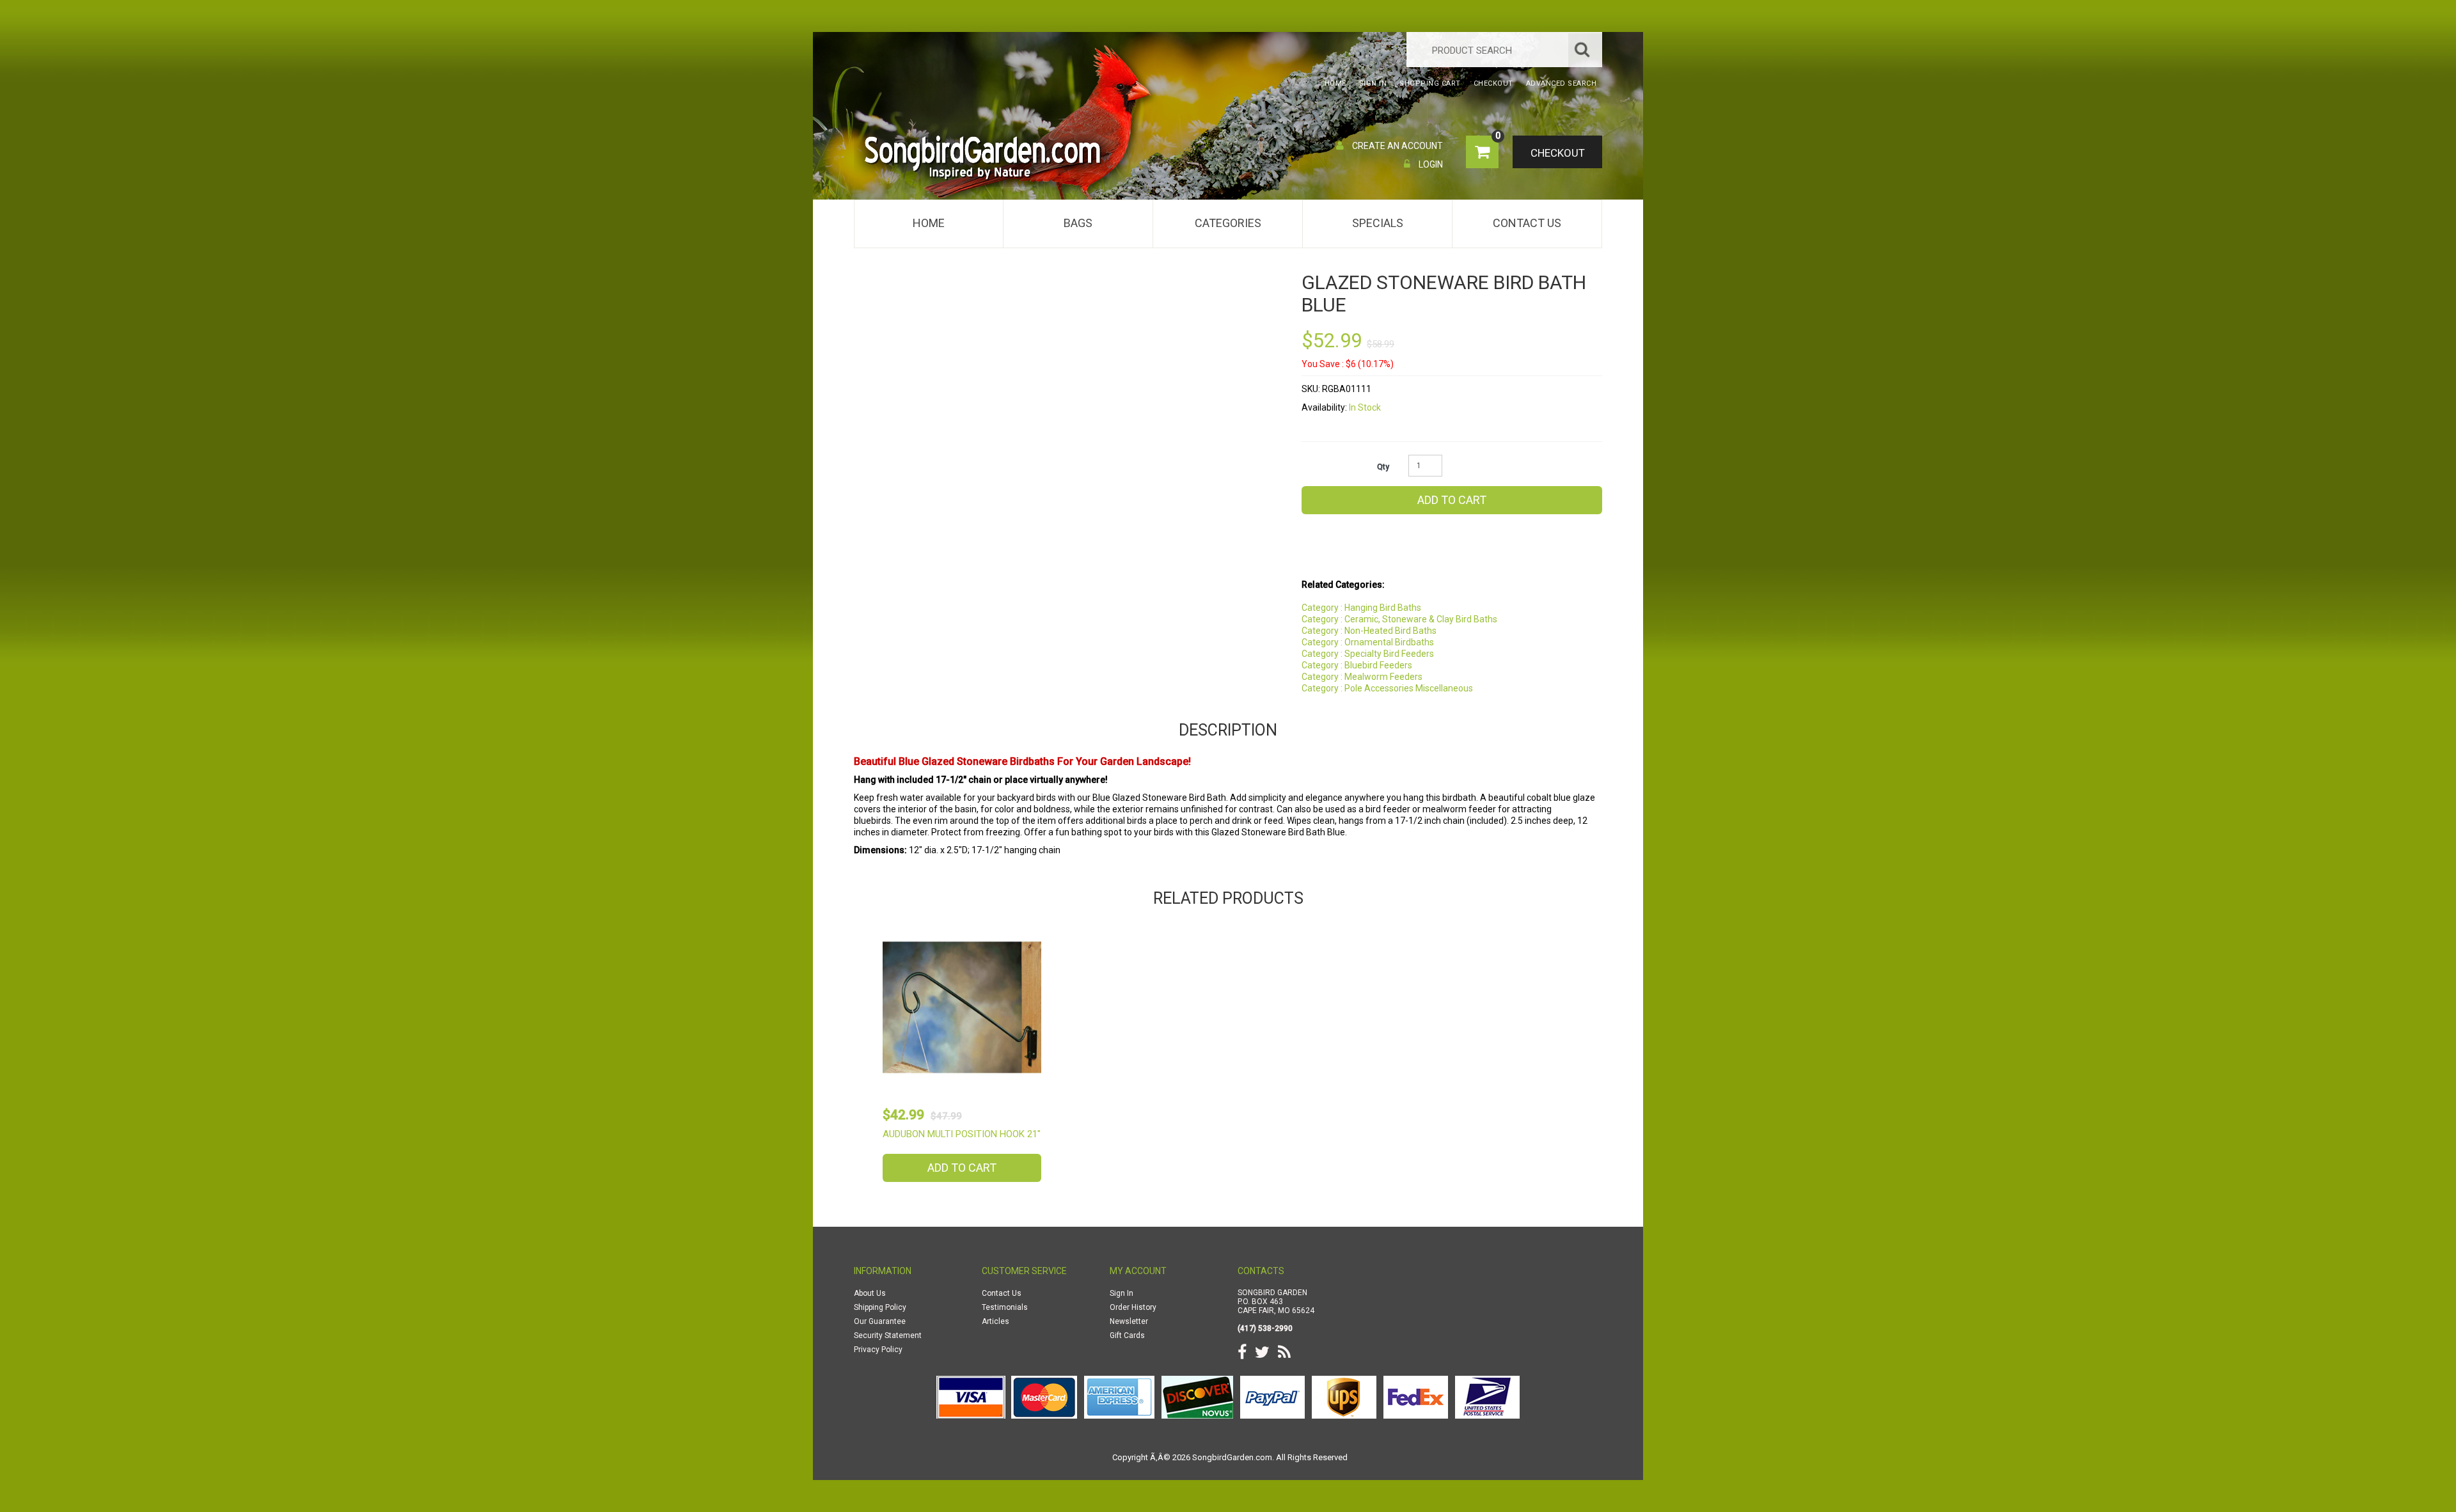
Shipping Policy (880, 1307)
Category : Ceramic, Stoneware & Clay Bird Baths (1399, 619)
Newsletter (1129, 1321)
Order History (1133, 1307)
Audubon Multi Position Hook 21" (962, 1134)
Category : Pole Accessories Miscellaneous (1387, 688)
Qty (1383, 467)
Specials (1378, 223)
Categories (1228, 223)
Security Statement (888, 1335)
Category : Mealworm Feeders (1362, 677)
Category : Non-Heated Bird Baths (1369, 631)
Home (929, 223)
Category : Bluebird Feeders (1357, 665)
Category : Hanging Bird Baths (1361, 608)
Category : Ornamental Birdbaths (1368, 642)
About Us (870, 1293)
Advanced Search (1562, 83)
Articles (996, 1321)
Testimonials (1005, 1307)
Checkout (1558, 153)
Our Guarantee (880, 1321)
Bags (1078, 223)
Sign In (1122, 1293)
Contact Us (1527, 223)
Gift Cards (1127, 1335)
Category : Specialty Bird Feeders (1368, 654)
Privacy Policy (878, 1350)
